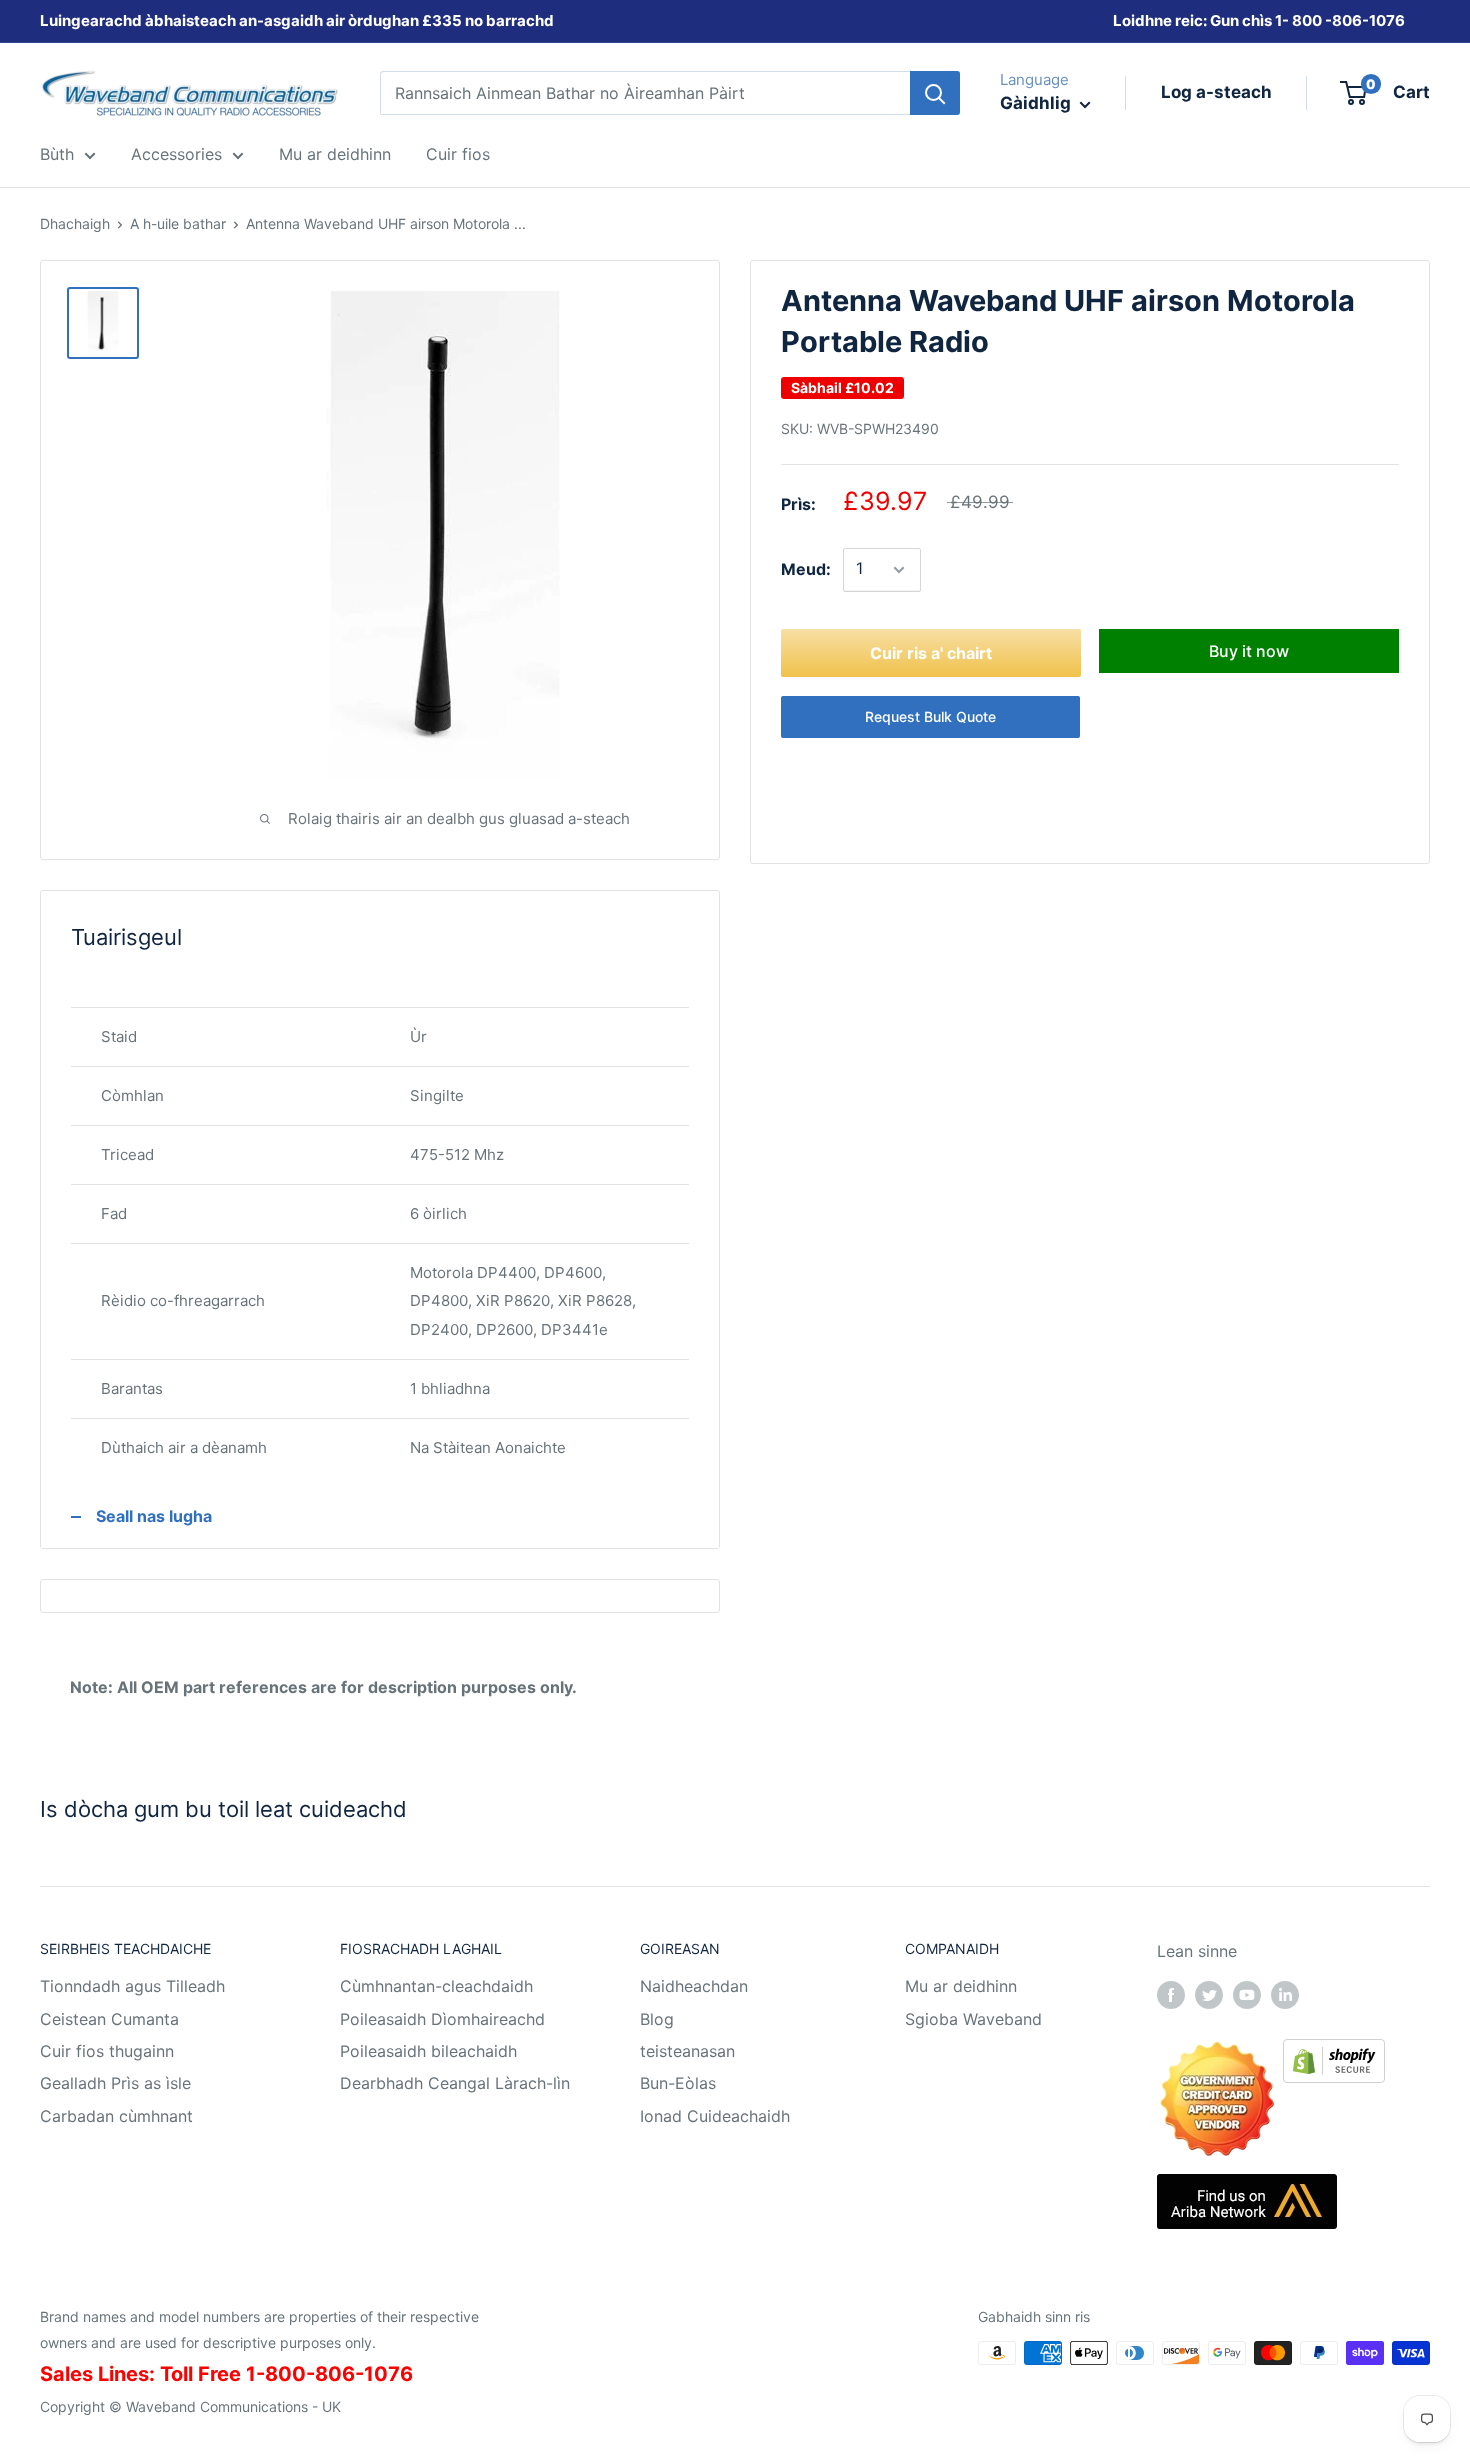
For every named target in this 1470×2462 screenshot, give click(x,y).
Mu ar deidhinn (961, 1986)
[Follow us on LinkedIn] (1285, 1994)
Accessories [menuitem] (176, 154)
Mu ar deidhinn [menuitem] (335, 154)
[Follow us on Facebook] (1171, 1994)
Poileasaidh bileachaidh (428, 2051)
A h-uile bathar (178, 223)
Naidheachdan (694, 1986)
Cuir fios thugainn (107, 2051)
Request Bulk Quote (930, 716)
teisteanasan (687, 2051)
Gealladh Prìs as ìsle (115, 2083)
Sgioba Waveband (973, 2019)
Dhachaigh (75, 223)
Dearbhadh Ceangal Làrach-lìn (455, 2083)
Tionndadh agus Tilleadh (132, 1986)
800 (1307, 20)
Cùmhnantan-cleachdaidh (436, 1986)
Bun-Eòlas (678, 2083)
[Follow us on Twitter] (1209, 1994)
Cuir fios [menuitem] (458, 154)
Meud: (806, 569)
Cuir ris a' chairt (931, 653)
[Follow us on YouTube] (1247, 1994)
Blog (657, 2019)
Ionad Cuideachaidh (715, 2116)
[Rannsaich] (935, 93)
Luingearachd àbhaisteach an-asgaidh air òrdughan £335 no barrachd (297, 20)
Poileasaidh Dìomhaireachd (442, 2019)
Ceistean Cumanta (109, 2019)
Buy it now (1249, 651)
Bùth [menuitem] (57, 154)
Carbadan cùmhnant (116, 2116)
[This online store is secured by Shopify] (1334, 2053)
